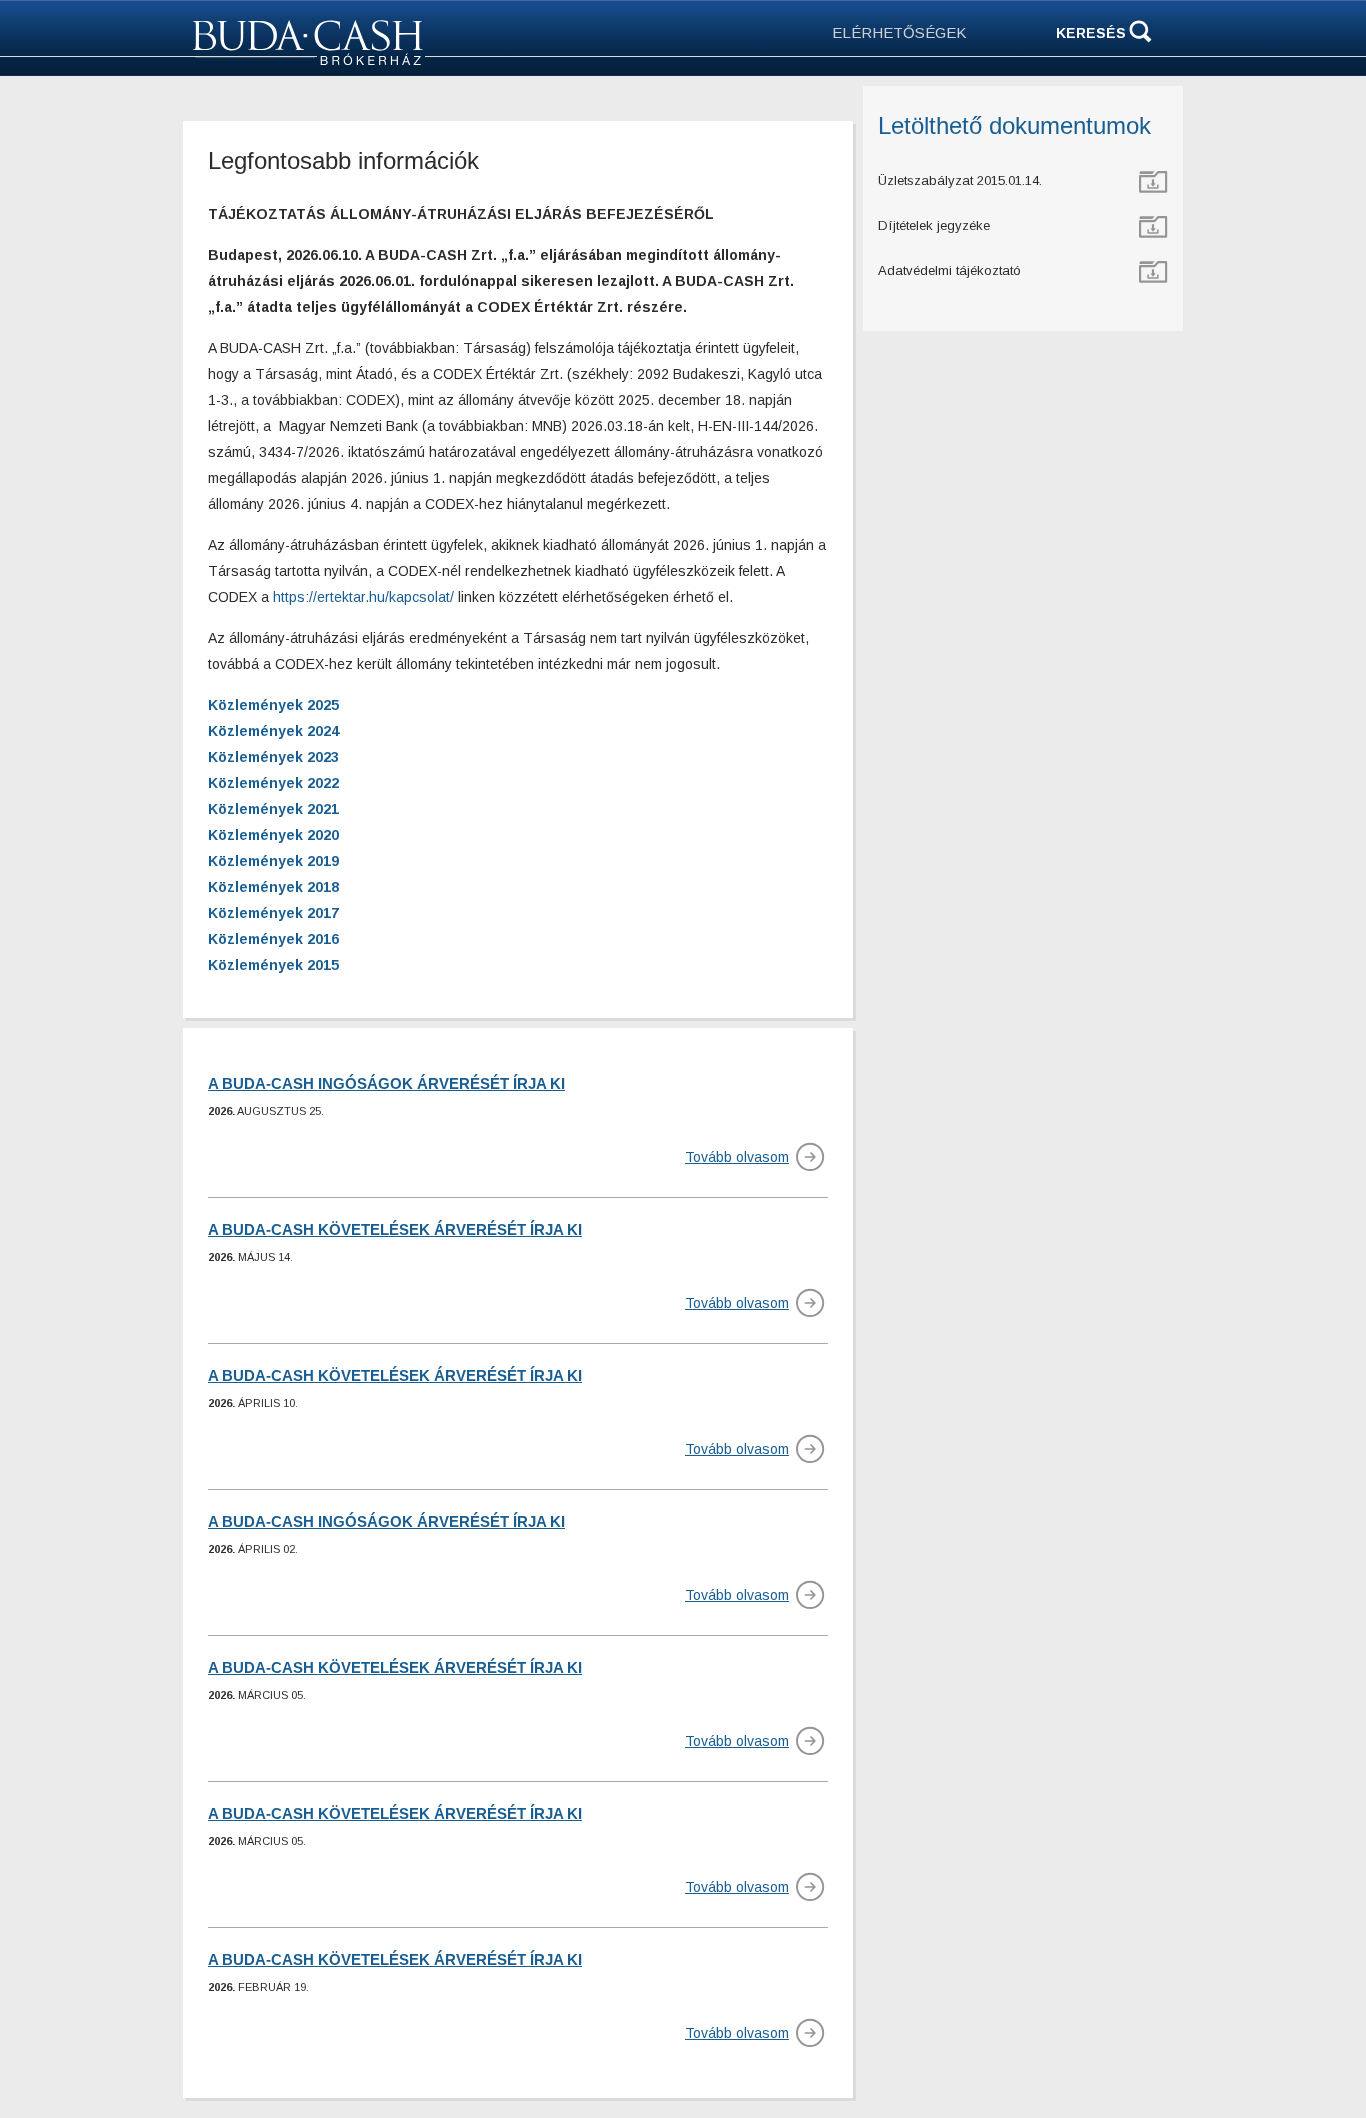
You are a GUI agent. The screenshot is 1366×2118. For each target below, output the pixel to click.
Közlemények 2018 (273, 887)
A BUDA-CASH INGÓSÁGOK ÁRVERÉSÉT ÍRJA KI (386, 1083)
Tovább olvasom (737, 1157)
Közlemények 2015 (273, 965)
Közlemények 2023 (273, 757)
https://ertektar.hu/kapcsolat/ (363, 597)
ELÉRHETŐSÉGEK (899, 32)
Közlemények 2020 (273, 835)
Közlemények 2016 (273, 939)
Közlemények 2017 (273, 913)
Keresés (1091, 33)
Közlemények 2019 (273, 861)
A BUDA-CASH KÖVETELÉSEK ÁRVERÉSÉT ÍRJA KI (395, 1229)
